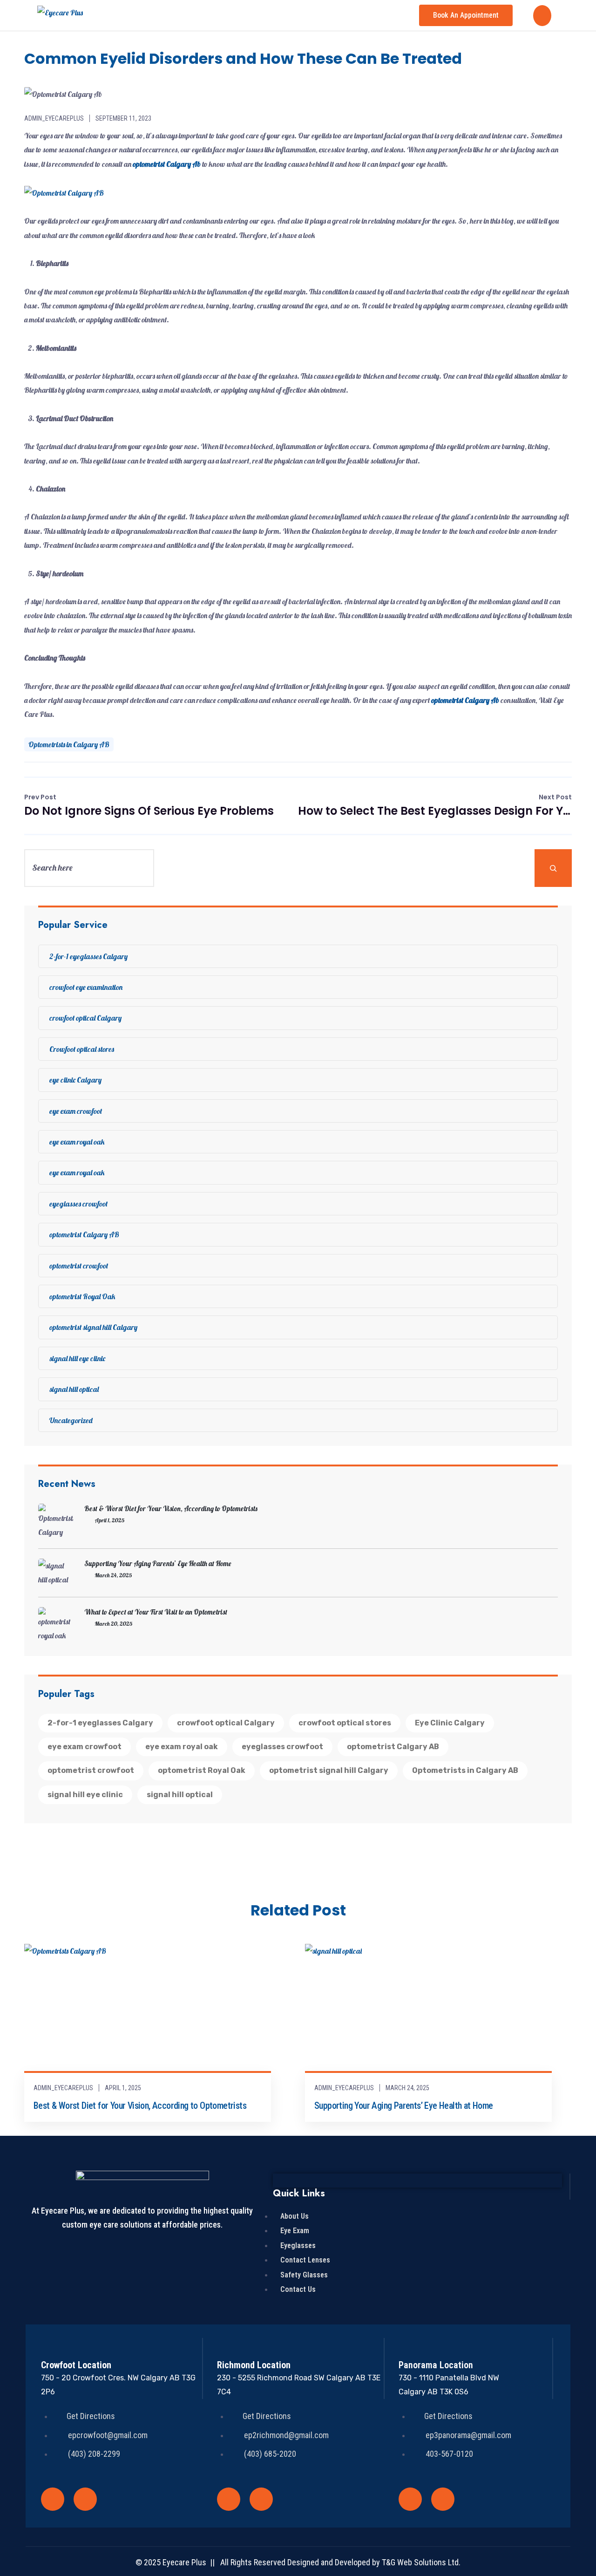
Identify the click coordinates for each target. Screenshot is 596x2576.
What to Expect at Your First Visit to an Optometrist (156, 1612)
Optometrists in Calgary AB (69, 744)
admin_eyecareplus (54, 118)
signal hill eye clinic (77, 1358)
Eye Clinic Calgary (450, 1723)
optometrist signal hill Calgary (93, 1327)
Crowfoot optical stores (82, 1049)
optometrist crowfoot (79, 1266)
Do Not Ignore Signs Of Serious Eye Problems (149, 805)
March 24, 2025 (407, 2088)
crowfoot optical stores (345, 1723)
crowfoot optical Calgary (85, 1018)
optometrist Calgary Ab (465, 700)
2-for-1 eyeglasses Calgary (88, 956)
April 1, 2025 (123, 2088)
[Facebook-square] (53, 2499)
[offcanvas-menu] (542, 16)
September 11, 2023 (123, 118)
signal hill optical (74, 1389)
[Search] (553, 868)
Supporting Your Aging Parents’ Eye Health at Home (158, 1564)
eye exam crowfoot (76, 1111)
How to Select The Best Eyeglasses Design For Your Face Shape (435, 805)
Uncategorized (71, 1420)
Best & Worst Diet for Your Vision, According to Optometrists (171, 1509)
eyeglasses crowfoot (78, 1204)
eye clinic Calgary (75, 1080)
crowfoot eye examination (86, 987)
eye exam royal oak (77, 1142)
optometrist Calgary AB (84, 1234)
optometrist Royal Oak (82, 1296)
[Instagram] (85, 2499)
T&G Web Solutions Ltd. (421, 2562)
